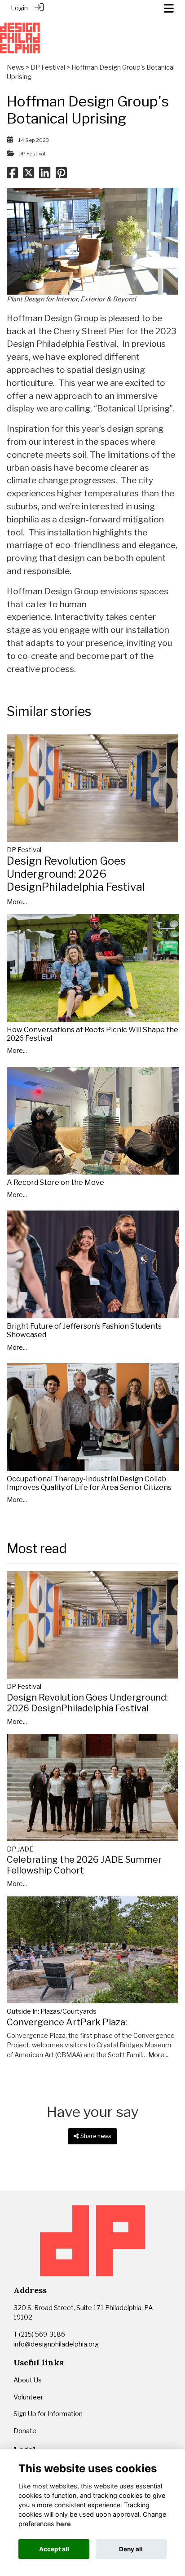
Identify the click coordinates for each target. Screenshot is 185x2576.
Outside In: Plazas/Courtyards (52, 2011)
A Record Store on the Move (55, 1182)
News (15, 67)
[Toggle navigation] (169, 8)
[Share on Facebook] (12, 175)
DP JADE (20, 1849)
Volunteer (28, 2397)
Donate (25, 2431)
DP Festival (48, 67)
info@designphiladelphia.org (56, 2344)
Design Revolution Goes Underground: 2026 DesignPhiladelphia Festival (76, 874)
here (64, 2524)
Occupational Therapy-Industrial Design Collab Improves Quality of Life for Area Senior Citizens (89, 1483)
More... (17, 902)
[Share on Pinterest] (61, 175)
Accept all (54, 2549)
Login (19, 8)
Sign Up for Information (48, 2414)
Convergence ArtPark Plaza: (67, 2022)
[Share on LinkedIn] (45, 175)
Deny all (131, 2549)
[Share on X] (29, 175)
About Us (28, 2380)
